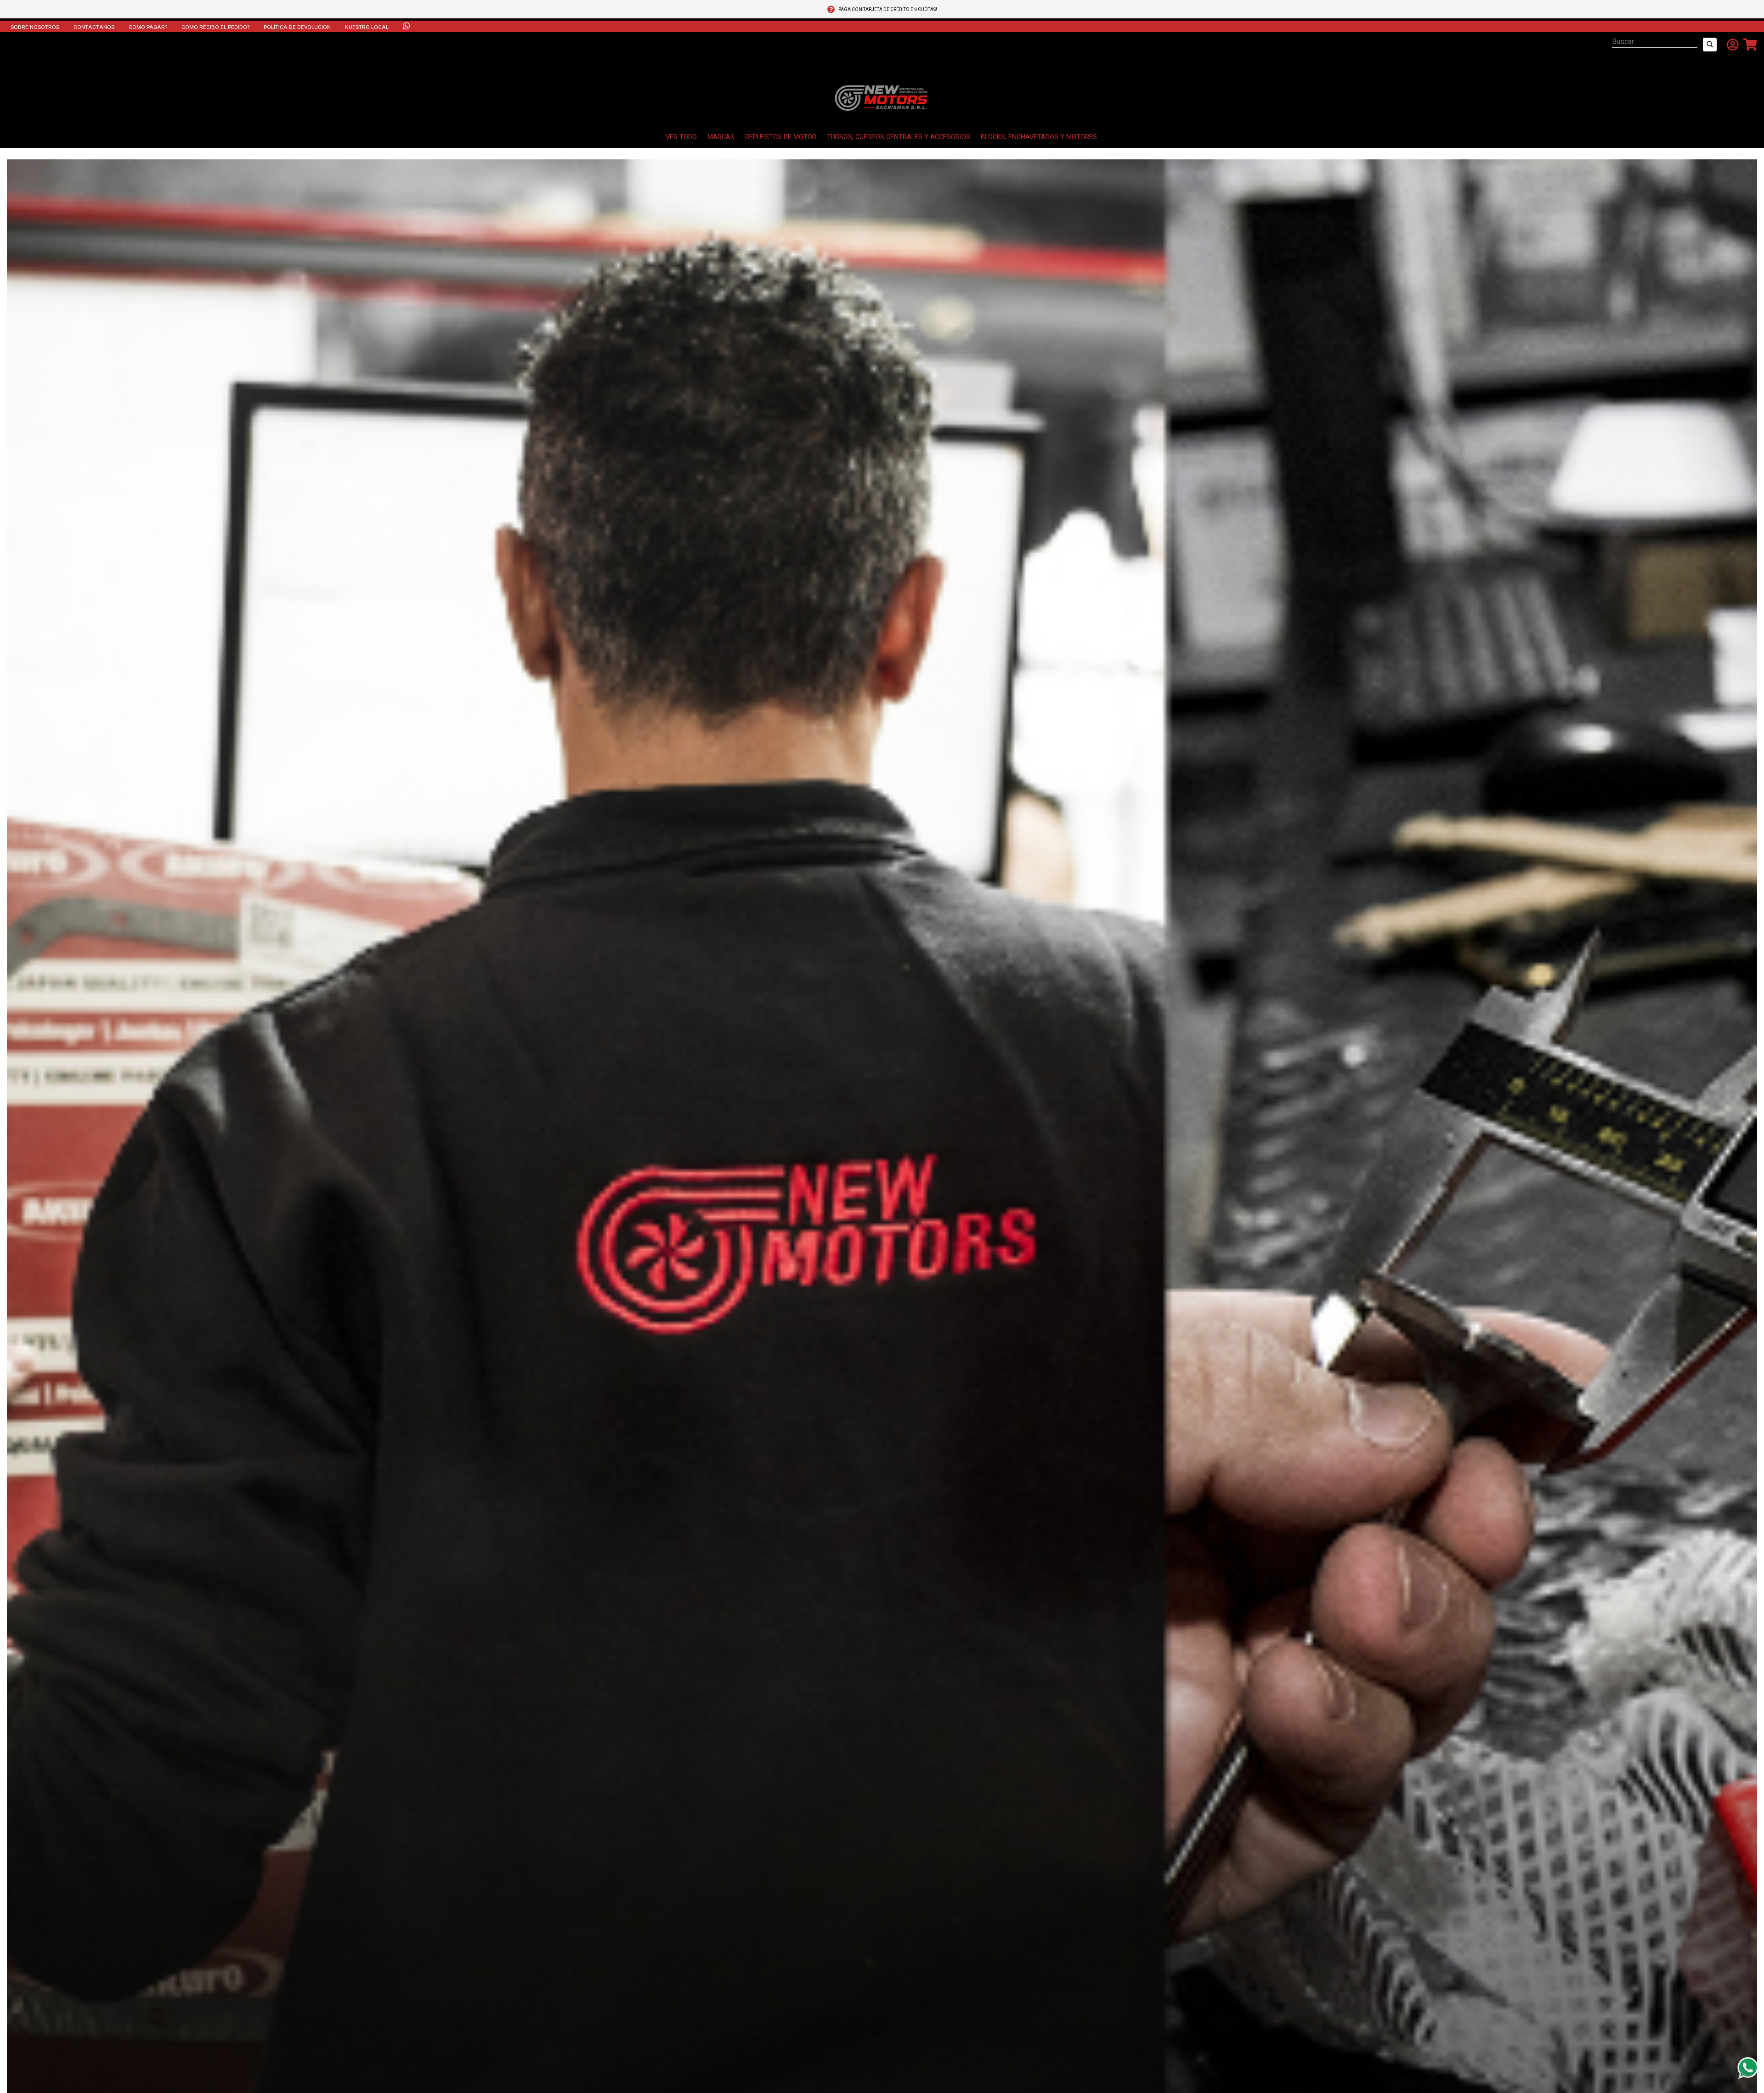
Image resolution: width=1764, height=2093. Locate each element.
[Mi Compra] (1748, 45)
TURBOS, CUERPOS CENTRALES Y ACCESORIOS (899, 137)
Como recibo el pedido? (215, 27)
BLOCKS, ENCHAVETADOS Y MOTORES (1039, 137)
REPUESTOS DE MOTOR (781, 137)
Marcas (721, 137)
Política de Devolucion (297, 27)
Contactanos (94, 27)
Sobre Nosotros (35, 27)
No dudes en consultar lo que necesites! (888, 9)
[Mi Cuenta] (1730, 45)
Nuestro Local (367, 27)
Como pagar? (148, 27)
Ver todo (681, 137)
